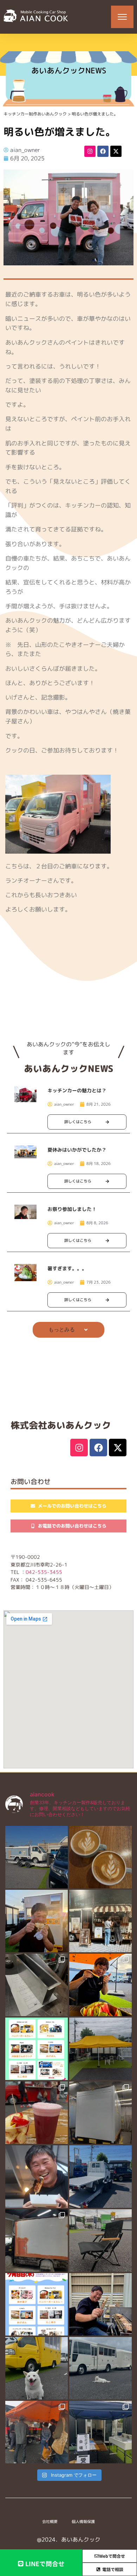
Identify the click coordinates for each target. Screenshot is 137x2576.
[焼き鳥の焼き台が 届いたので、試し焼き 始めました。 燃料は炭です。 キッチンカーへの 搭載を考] (100, 2304)
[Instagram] (90, 151)
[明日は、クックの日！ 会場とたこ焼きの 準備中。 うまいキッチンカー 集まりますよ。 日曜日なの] (100, 1985)
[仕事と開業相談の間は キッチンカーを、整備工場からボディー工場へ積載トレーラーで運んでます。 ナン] (37, 1857)
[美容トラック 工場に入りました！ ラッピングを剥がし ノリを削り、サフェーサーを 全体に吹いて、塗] (37, 2240)
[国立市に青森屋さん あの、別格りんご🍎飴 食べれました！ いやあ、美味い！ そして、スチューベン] (37, 2113)
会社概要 (50, 2522)
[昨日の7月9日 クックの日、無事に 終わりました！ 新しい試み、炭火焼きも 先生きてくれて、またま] (100, 2177)
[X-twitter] (116, 151)
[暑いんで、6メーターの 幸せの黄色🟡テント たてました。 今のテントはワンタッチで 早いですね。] (100, 2049)
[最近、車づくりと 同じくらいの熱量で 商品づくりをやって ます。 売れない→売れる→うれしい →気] (100, 1857)
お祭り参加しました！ (72, 1209)
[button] (68, 1330)
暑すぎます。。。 (70, 1269)
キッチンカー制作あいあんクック (35, 114)
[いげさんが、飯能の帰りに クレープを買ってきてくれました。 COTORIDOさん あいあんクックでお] (37, 1921)
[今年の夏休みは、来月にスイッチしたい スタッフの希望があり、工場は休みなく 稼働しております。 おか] (37, 1985)
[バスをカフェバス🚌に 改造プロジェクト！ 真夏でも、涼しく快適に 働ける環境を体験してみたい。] (100, 1921)
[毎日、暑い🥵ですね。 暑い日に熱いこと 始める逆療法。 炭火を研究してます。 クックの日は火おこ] (37, 2177)
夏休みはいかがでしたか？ (77, 1150)
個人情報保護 (83, 2522)
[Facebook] (103, 151)
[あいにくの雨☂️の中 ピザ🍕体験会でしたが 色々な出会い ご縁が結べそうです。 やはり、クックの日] (37, 2432)
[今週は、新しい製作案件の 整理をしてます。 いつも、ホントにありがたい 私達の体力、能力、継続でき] (37, 2368)
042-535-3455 (44, 1572)
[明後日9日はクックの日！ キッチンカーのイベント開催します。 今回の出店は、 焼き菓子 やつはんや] (37, 2304)
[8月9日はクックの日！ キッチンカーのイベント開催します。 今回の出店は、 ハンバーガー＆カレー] (37, 2049)
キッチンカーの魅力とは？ (77, 1091)
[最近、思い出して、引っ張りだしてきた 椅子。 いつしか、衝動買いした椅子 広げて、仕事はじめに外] (100, 2240)
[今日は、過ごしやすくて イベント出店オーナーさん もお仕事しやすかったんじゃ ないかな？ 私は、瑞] (100, 2368)
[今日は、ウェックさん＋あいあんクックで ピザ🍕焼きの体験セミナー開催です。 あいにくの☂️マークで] (100, 2432)
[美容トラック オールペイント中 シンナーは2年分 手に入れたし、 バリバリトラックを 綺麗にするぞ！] (100, 2113)
